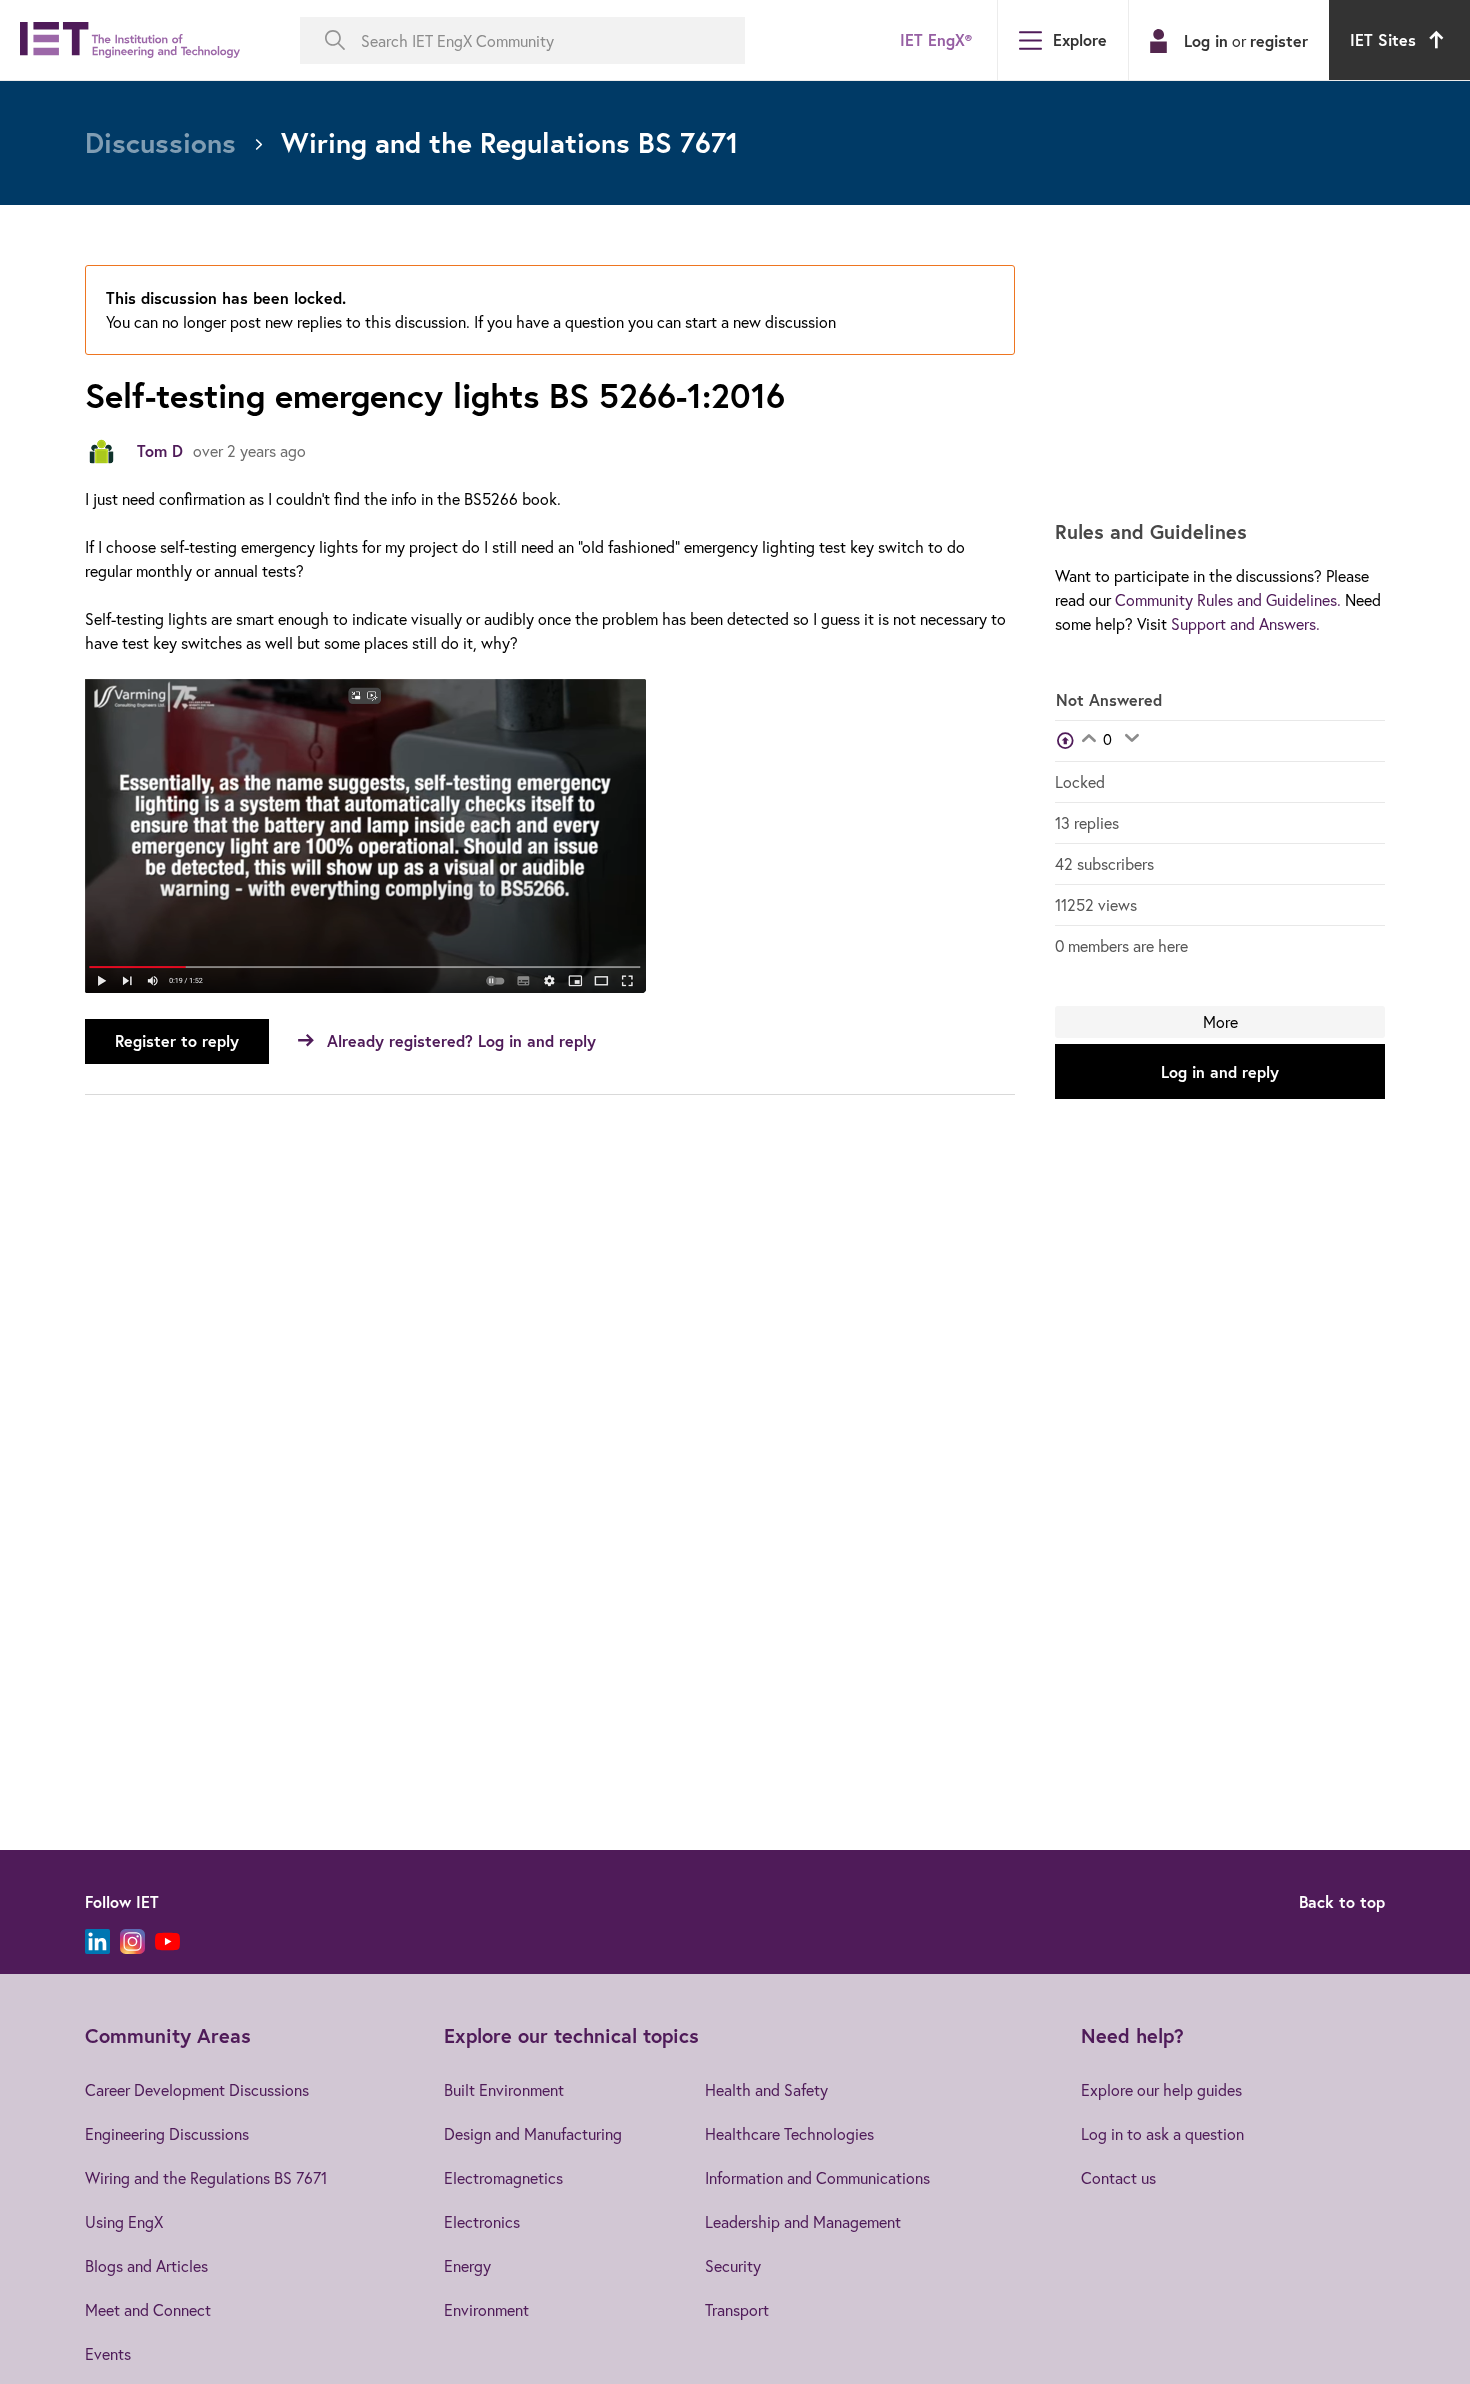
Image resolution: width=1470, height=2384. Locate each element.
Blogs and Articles (146, 2265)
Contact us (1118, 2177)
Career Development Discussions (197, 2089)
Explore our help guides (1161, 2089)
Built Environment (504, 2089)
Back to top (1342, 1901)
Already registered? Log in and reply (461, 1040)
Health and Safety (766, 2089)
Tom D (160, 450)
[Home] (130, 40)
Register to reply (177, 1040)
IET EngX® (936, 39)
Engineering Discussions (167, 2133)
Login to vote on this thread (1088, 740)
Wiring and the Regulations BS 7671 (206, 2177)
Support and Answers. (1245, 623)
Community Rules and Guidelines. (1228, 599)
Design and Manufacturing (533, 2133)
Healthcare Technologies (789, 2133)
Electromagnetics (503, 2177)
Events (108, 2353)
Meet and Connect (148, 2309)
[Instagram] (132, 1941)
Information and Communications (817, 2177)
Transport (737, 2309)
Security (733, 2265)
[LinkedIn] (97, 1941)
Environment (486, 2309)
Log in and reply (1220, 1071)
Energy (467, 2265)
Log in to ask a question (1162, 2133)
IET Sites (1383, 39)
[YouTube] (167, 1941)
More (1220, 1021)
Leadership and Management (803, 2221)
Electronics (482, 2221)
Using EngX (124, 2221)
